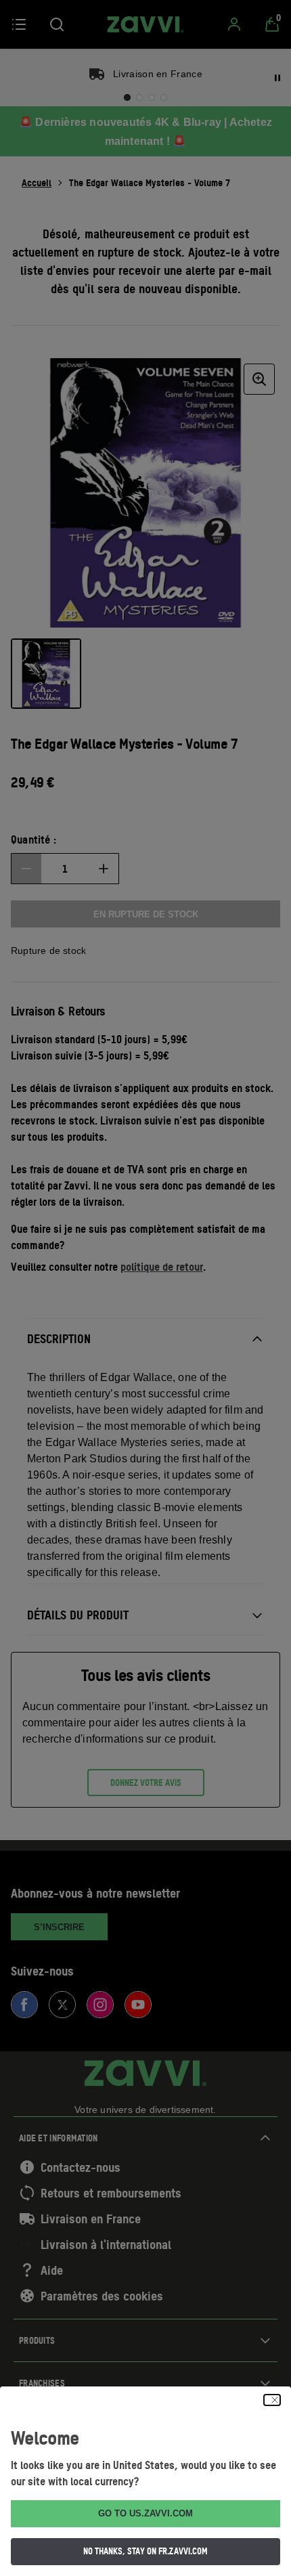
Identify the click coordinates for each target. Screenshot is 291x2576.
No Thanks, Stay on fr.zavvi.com (145, 2551)
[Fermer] (272, 2400)
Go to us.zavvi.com (145, 2513)
